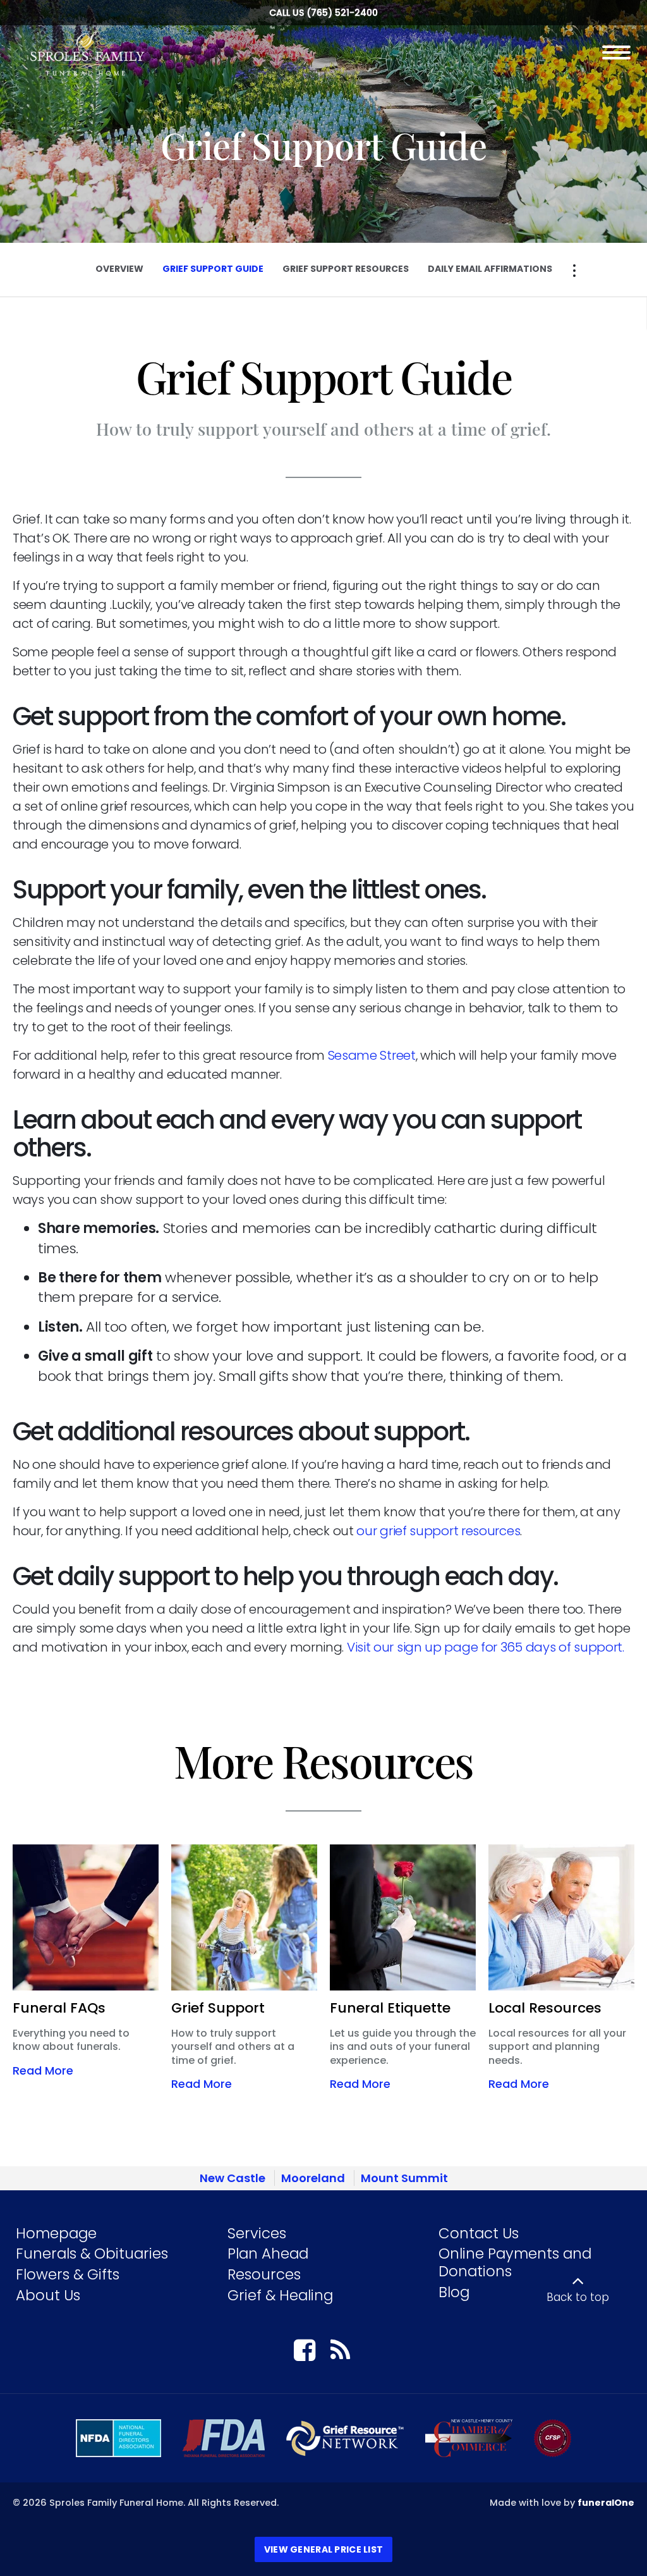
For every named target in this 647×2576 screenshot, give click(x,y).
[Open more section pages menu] (574, 271)
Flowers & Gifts (68, 2274)
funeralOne (606, 2503)
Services (257, 2233)
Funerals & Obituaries (92, 2254)
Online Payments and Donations (515, 2262)
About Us (48, 2295)
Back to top (578, 2297)
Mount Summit (404, 2178)
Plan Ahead (268, 2254)
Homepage (56, 2233)
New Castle (233, 2178)
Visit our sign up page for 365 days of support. (486, 1647)
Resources (264, 2274)
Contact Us (479, 2233)
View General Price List (323, 2549)
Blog (454, 2292)
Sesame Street (372, 1055)
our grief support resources (438, 1531)
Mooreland (313, 2178)
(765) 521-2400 (342, 13)
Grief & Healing (280, 2295)
